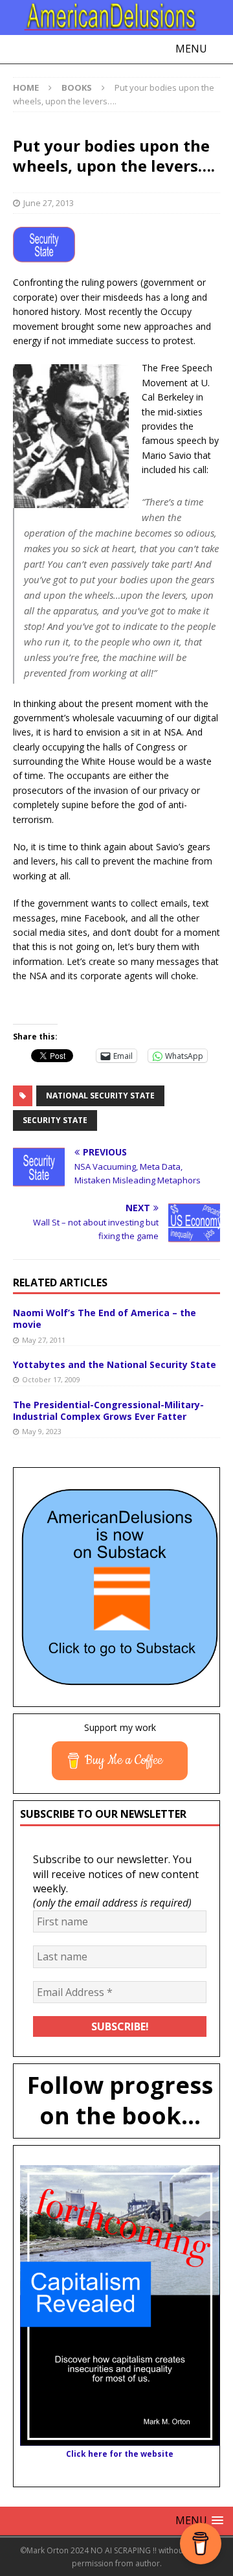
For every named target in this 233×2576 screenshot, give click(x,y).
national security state (100, 1096)
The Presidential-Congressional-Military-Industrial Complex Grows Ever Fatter (108, 1410)
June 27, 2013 (49, 203)
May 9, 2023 (42, 1431)
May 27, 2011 (44, 1340)
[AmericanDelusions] (116, 17)
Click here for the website (120, 2454)
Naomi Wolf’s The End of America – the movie (105, 1318)
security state (55, 1120)
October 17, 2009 (51, 1379)
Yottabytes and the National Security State (115, 1364)
